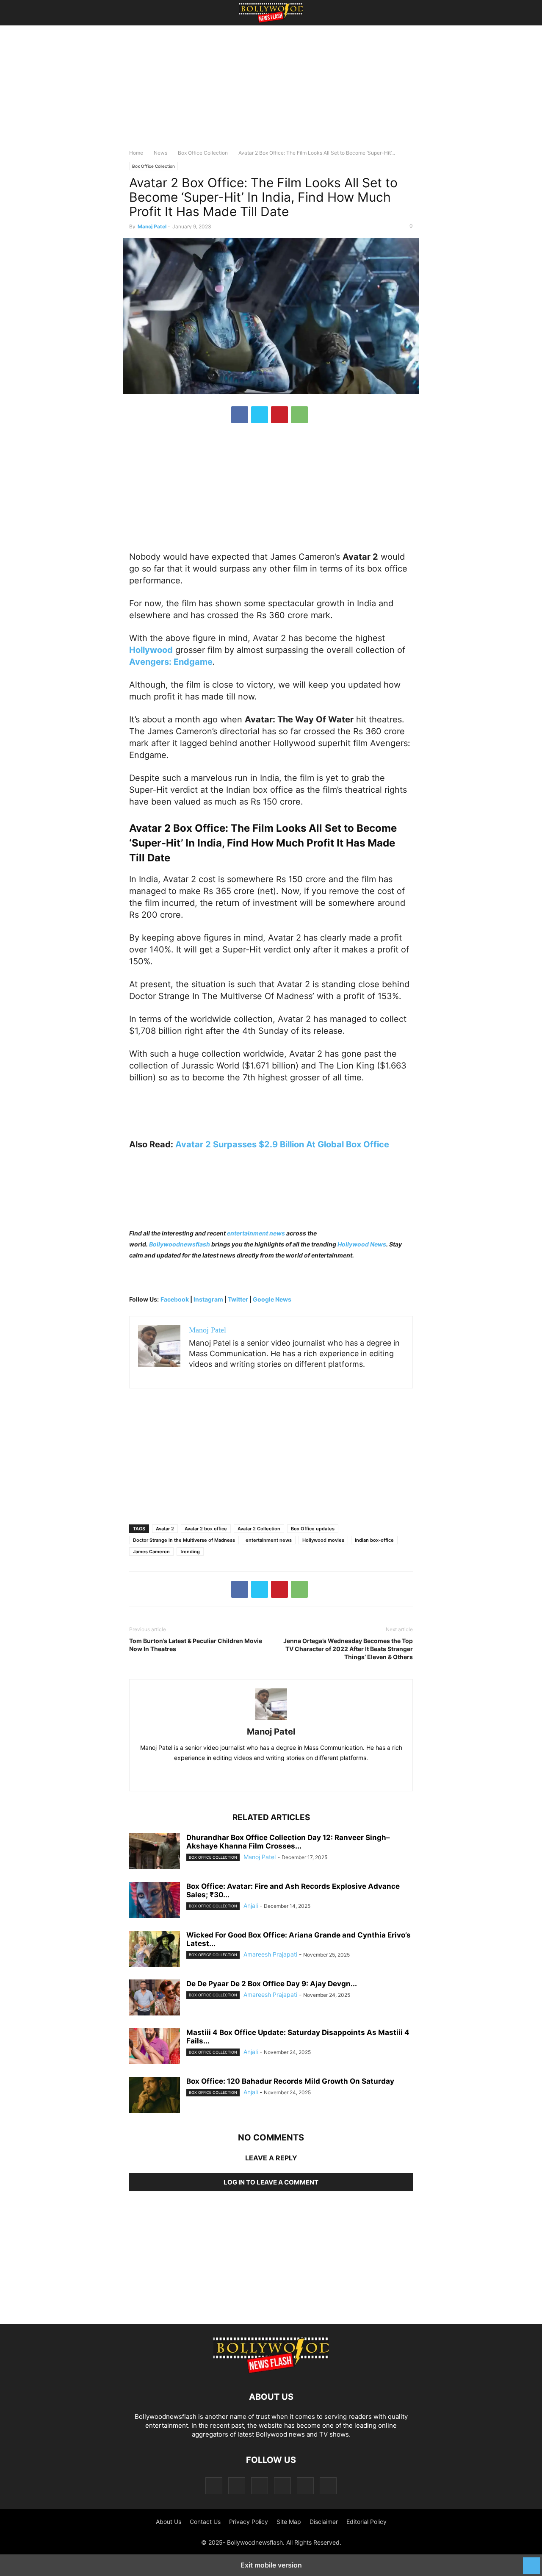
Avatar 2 (165, 1529)
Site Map (289, 2522)
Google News (272, 1299)
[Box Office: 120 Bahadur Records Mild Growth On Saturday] (155, 2096)
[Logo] (271, 2371)
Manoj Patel (152, 226)
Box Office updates (313, 1529)
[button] (142, 13)
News (160, 153)
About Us (169, 2522)
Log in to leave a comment (271, 2182)
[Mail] (260, 2486)
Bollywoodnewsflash (180, 1244)
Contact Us (205, 2522)
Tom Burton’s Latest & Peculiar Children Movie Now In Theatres (196, 1645)
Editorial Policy (366, 2522)
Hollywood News (362, 1244)
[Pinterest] (279, 415)
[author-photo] (271, 1720)
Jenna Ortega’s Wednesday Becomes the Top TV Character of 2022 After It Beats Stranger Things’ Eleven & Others (348, 1649)
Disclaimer (324, 2522)
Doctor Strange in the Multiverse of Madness (184, 1540)
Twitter (239, 1299)
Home (136, 153)
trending (190, 1552)
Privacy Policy (249, 2522)
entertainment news (256, 1233)
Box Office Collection (203, 153)
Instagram (208, 1299)
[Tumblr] (305, 2486)
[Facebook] (240, 415)
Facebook (175, 1299)
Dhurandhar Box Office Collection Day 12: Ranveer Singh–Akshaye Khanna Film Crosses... (288, 1842)
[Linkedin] (280, 1776)
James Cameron (151, 1552)
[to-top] (531, 2562)
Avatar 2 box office (206, 1529)
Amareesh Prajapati (270, 1954)
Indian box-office (374, 1540)
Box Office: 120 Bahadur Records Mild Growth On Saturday (290, 2081)
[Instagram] (237, 2486)
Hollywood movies (323, 1540)
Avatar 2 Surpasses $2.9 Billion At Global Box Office (282, 1144)
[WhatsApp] (299, 415)
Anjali (251, 1906)
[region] (271, 91)
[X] (260, 415)
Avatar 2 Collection (259, 1529)
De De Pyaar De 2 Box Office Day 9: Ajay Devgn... (272, 1984)
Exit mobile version (271, 2565)
